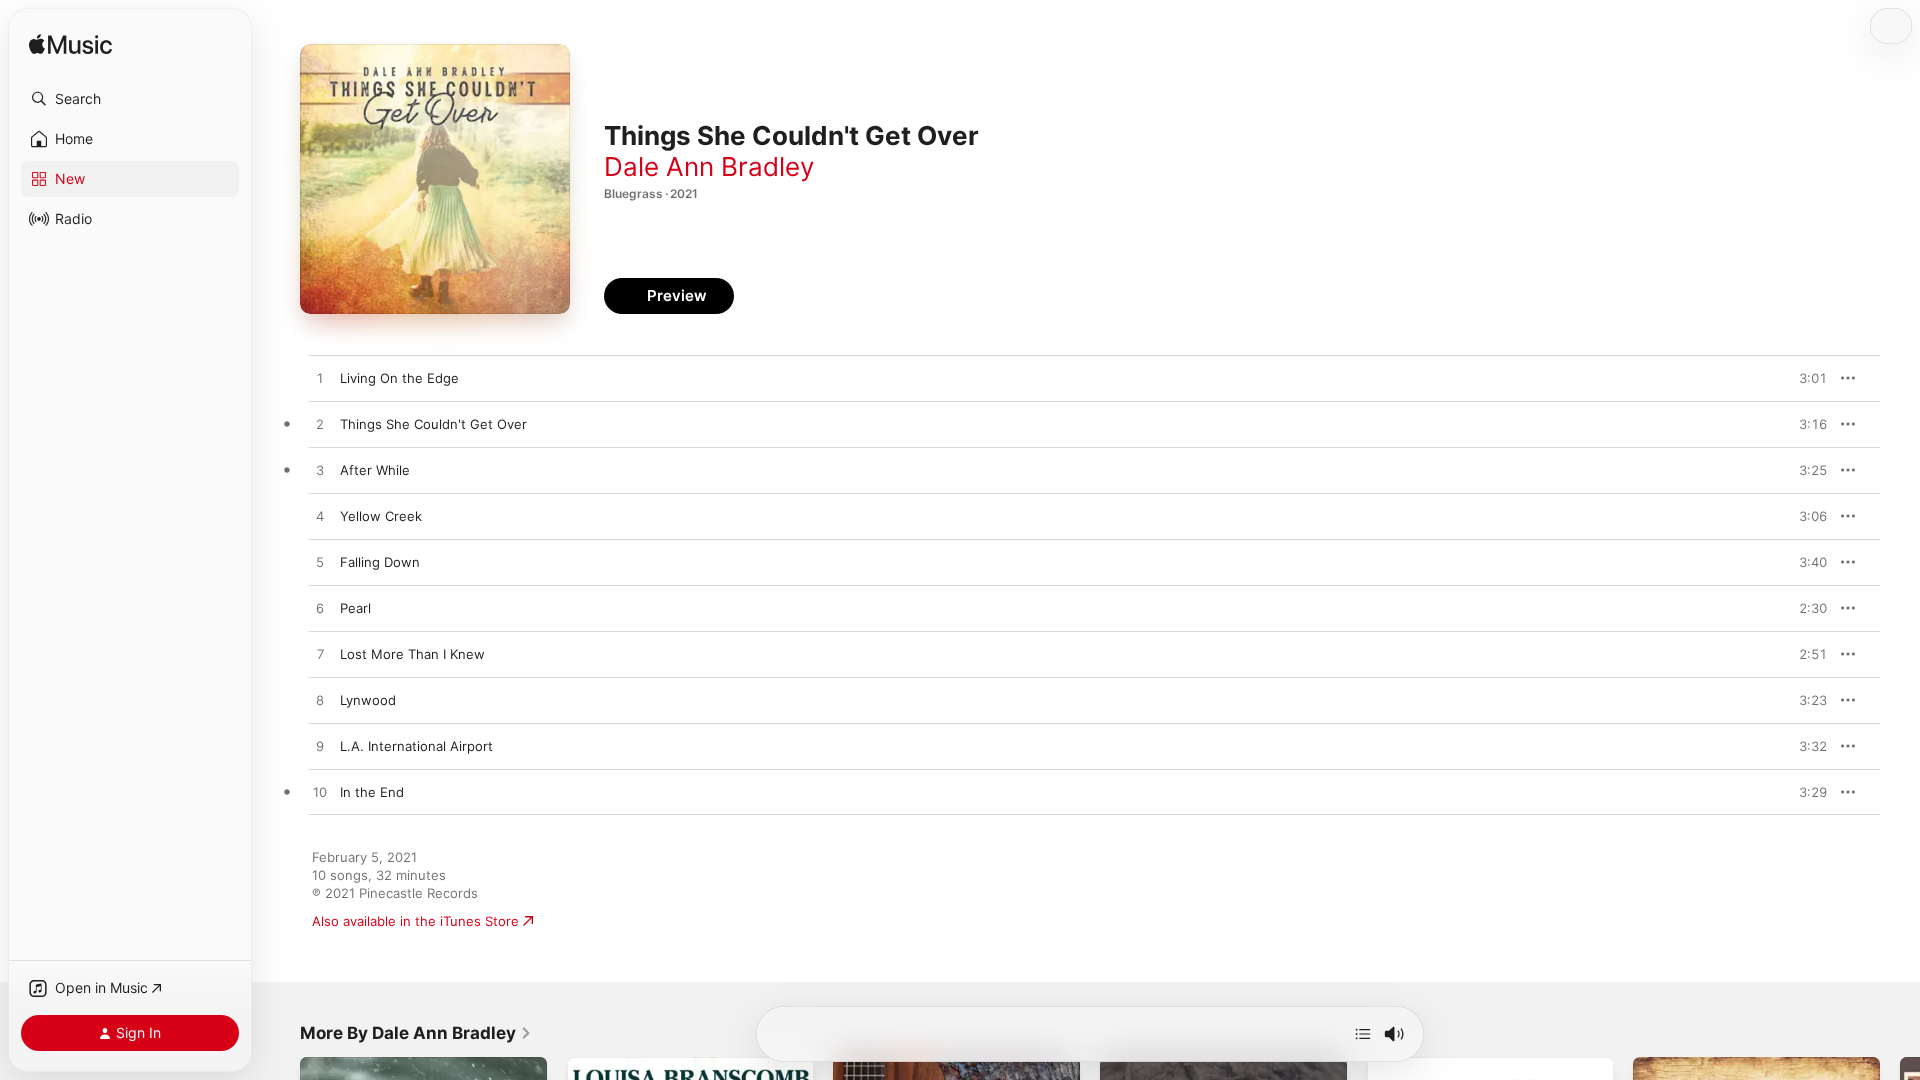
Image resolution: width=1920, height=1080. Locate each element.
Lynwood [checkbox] (368, 700)
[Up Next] (1363, 1034)
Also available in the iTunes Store (415, 921)
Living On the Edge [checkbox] (399, 378)
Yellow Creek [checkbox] (381, 516)
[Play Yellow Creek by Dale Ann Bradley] (320, 517)
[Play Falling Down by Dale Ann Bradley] (320, 563)
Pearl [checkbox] (355, 608)
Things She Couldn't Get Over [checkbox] (433, 424)
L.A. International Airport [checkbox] (416, 746)
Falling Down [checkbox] (380, 562)
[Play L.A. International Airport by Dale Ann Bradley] (320, 747)
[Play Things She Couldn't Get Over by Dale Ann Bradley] (320, 425)
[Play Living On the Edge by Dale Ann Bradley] (320, 379)
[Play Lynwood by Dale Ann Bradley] (320, 701)
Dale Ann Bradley (709, 166)
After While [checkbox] (375, 470)
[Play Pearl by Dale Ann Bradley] (320, 609)
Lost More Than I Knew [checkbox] (412, 654)
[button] (130, 99)
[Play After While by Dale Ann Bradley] (320, 471)
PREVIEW (1805, 378)
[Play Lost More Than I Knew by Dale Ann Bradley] (320, 655)
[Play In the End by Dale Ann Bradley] (320, 793)
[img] (70, 45)
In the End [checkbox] (372, 792)
